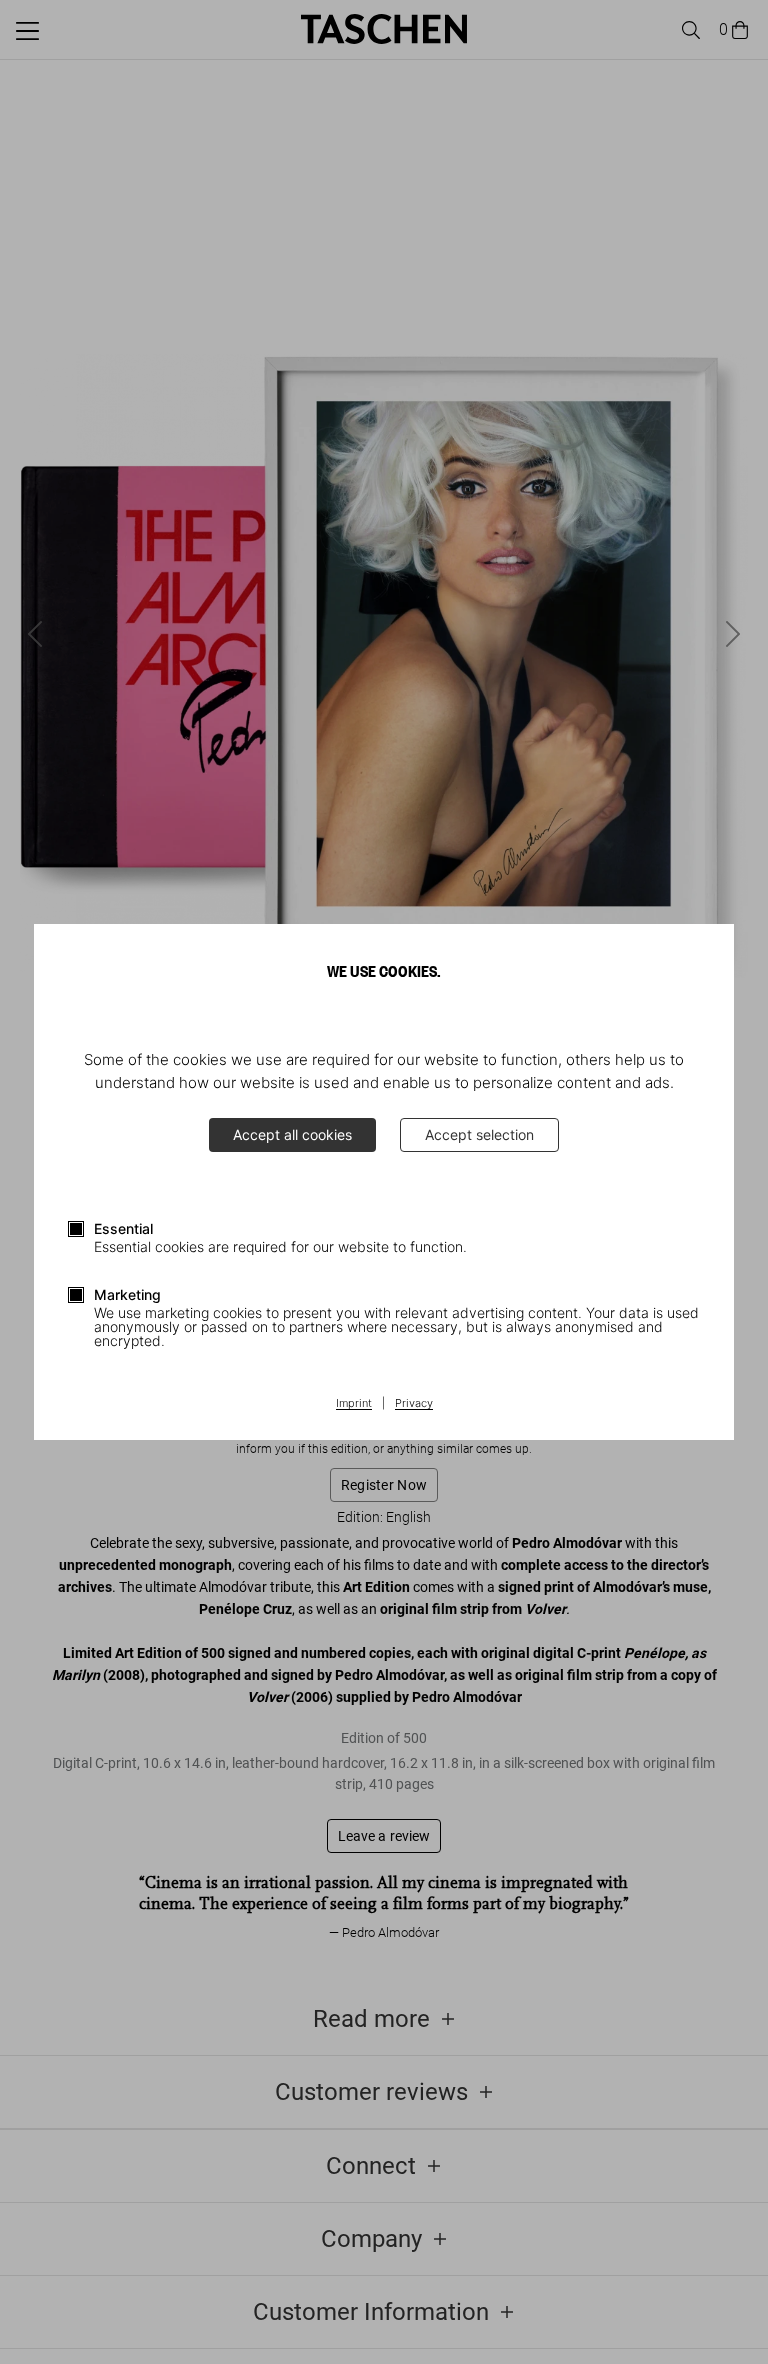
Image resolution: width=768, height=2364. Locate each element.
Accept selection (479, 1134)
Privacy (414, 1404)
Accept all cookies (292, 1134)
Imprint (354, 1404)
